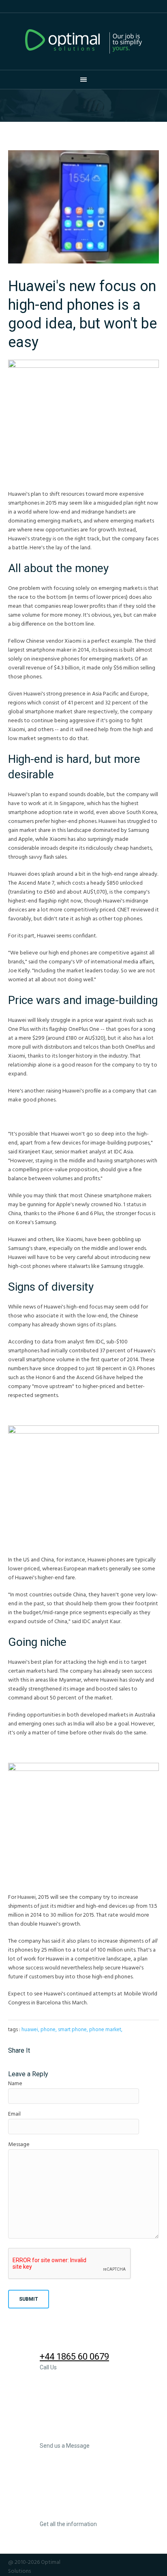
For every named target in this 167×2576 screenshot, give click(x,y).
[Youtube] (133, 2562)
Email (14, 2114)
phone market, (106, 2030)
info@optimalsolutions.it (90, 2435)
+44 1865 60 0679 (74, 2357)
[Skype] (154, 2562)
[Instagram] (100, 2562)
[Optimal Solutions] (83, 41)
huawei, (30, 2030)
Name (15, 2084)
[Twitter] (122, 2562)
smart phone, (73, 2030)
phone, (49, 2030)
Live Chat (58, 2513)
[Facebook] (89, 2562)
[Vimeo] (143, 2562)
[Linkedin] (111, 2562)
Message (19, 2145)
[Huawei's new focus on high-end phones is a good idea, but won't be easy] (83, 207)
